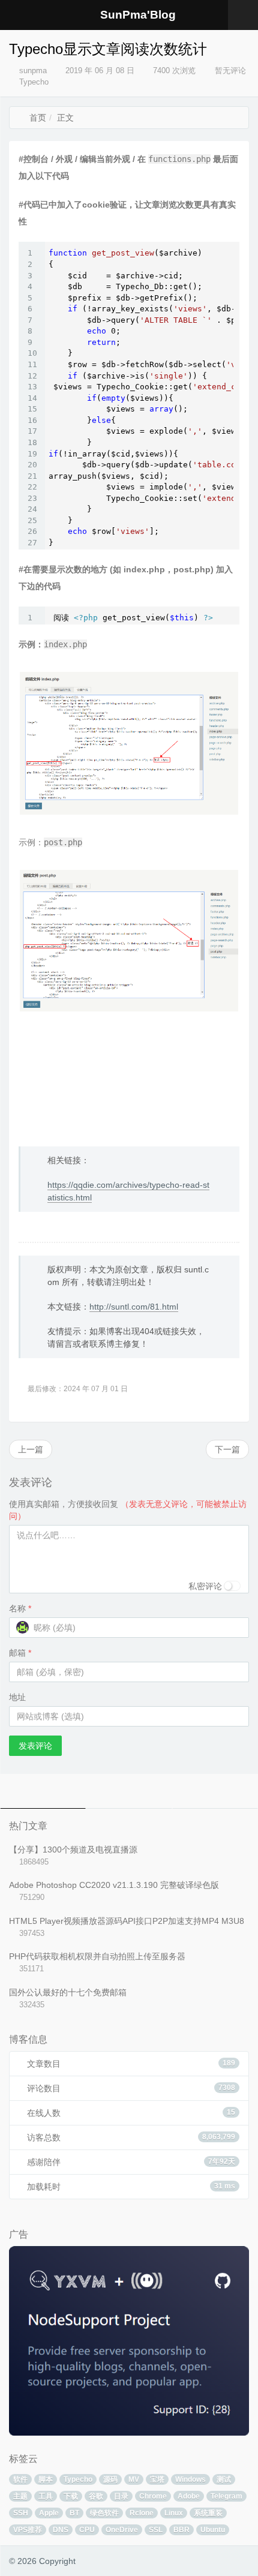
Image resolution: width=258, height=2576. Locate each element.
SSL (156, 2530)
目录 (121, 2496)
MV (134, 2479)
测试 (224, 2479)
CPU (87, 2530)
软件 (20, 2479)
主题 (20, 2496)
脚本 (46, 2479)
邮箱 (20, 1653)
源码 (110, 2479)
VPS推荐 (28, 2530)
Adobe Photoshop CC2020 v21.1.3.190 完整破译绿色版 (114, 1885)
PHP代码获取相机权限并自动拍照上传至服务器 (97, 1956)
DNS (61, 2530)
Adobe (189, 2496)
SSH (21, 2513)
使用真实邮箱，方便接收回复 (128, 1510)
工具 (46, 2496)
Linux (174, 2513)
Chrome (153, 2496)
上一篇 (31, 1449)
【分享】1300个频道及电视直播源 (73, 1850)
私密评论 (205, 1586)
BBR (181, 2530)
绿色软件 (104, 2513)
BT (74, 2513)
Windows (190, 2479)
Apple (49, 2513)
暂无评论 (229, 70)
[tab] (43, 1791)
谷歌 (96, 2496)
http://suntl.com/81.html (134, 1307)
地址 (17, 1697)
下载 (71, 2496)
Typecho (34, 82)
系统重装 (208, 2513)
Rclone (142, 2513)
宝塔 (157, 2479)
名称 (20, 1608)
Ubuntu (213, 2530)
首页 (37, 118)
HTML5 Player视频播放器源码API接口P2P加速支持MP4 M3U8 (127, 1921)
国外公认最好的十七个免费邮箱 (68, 1992)
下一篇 (227, 1449)
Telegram (226, 2496)
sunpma (33, 70)
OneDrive (122, 2530)
